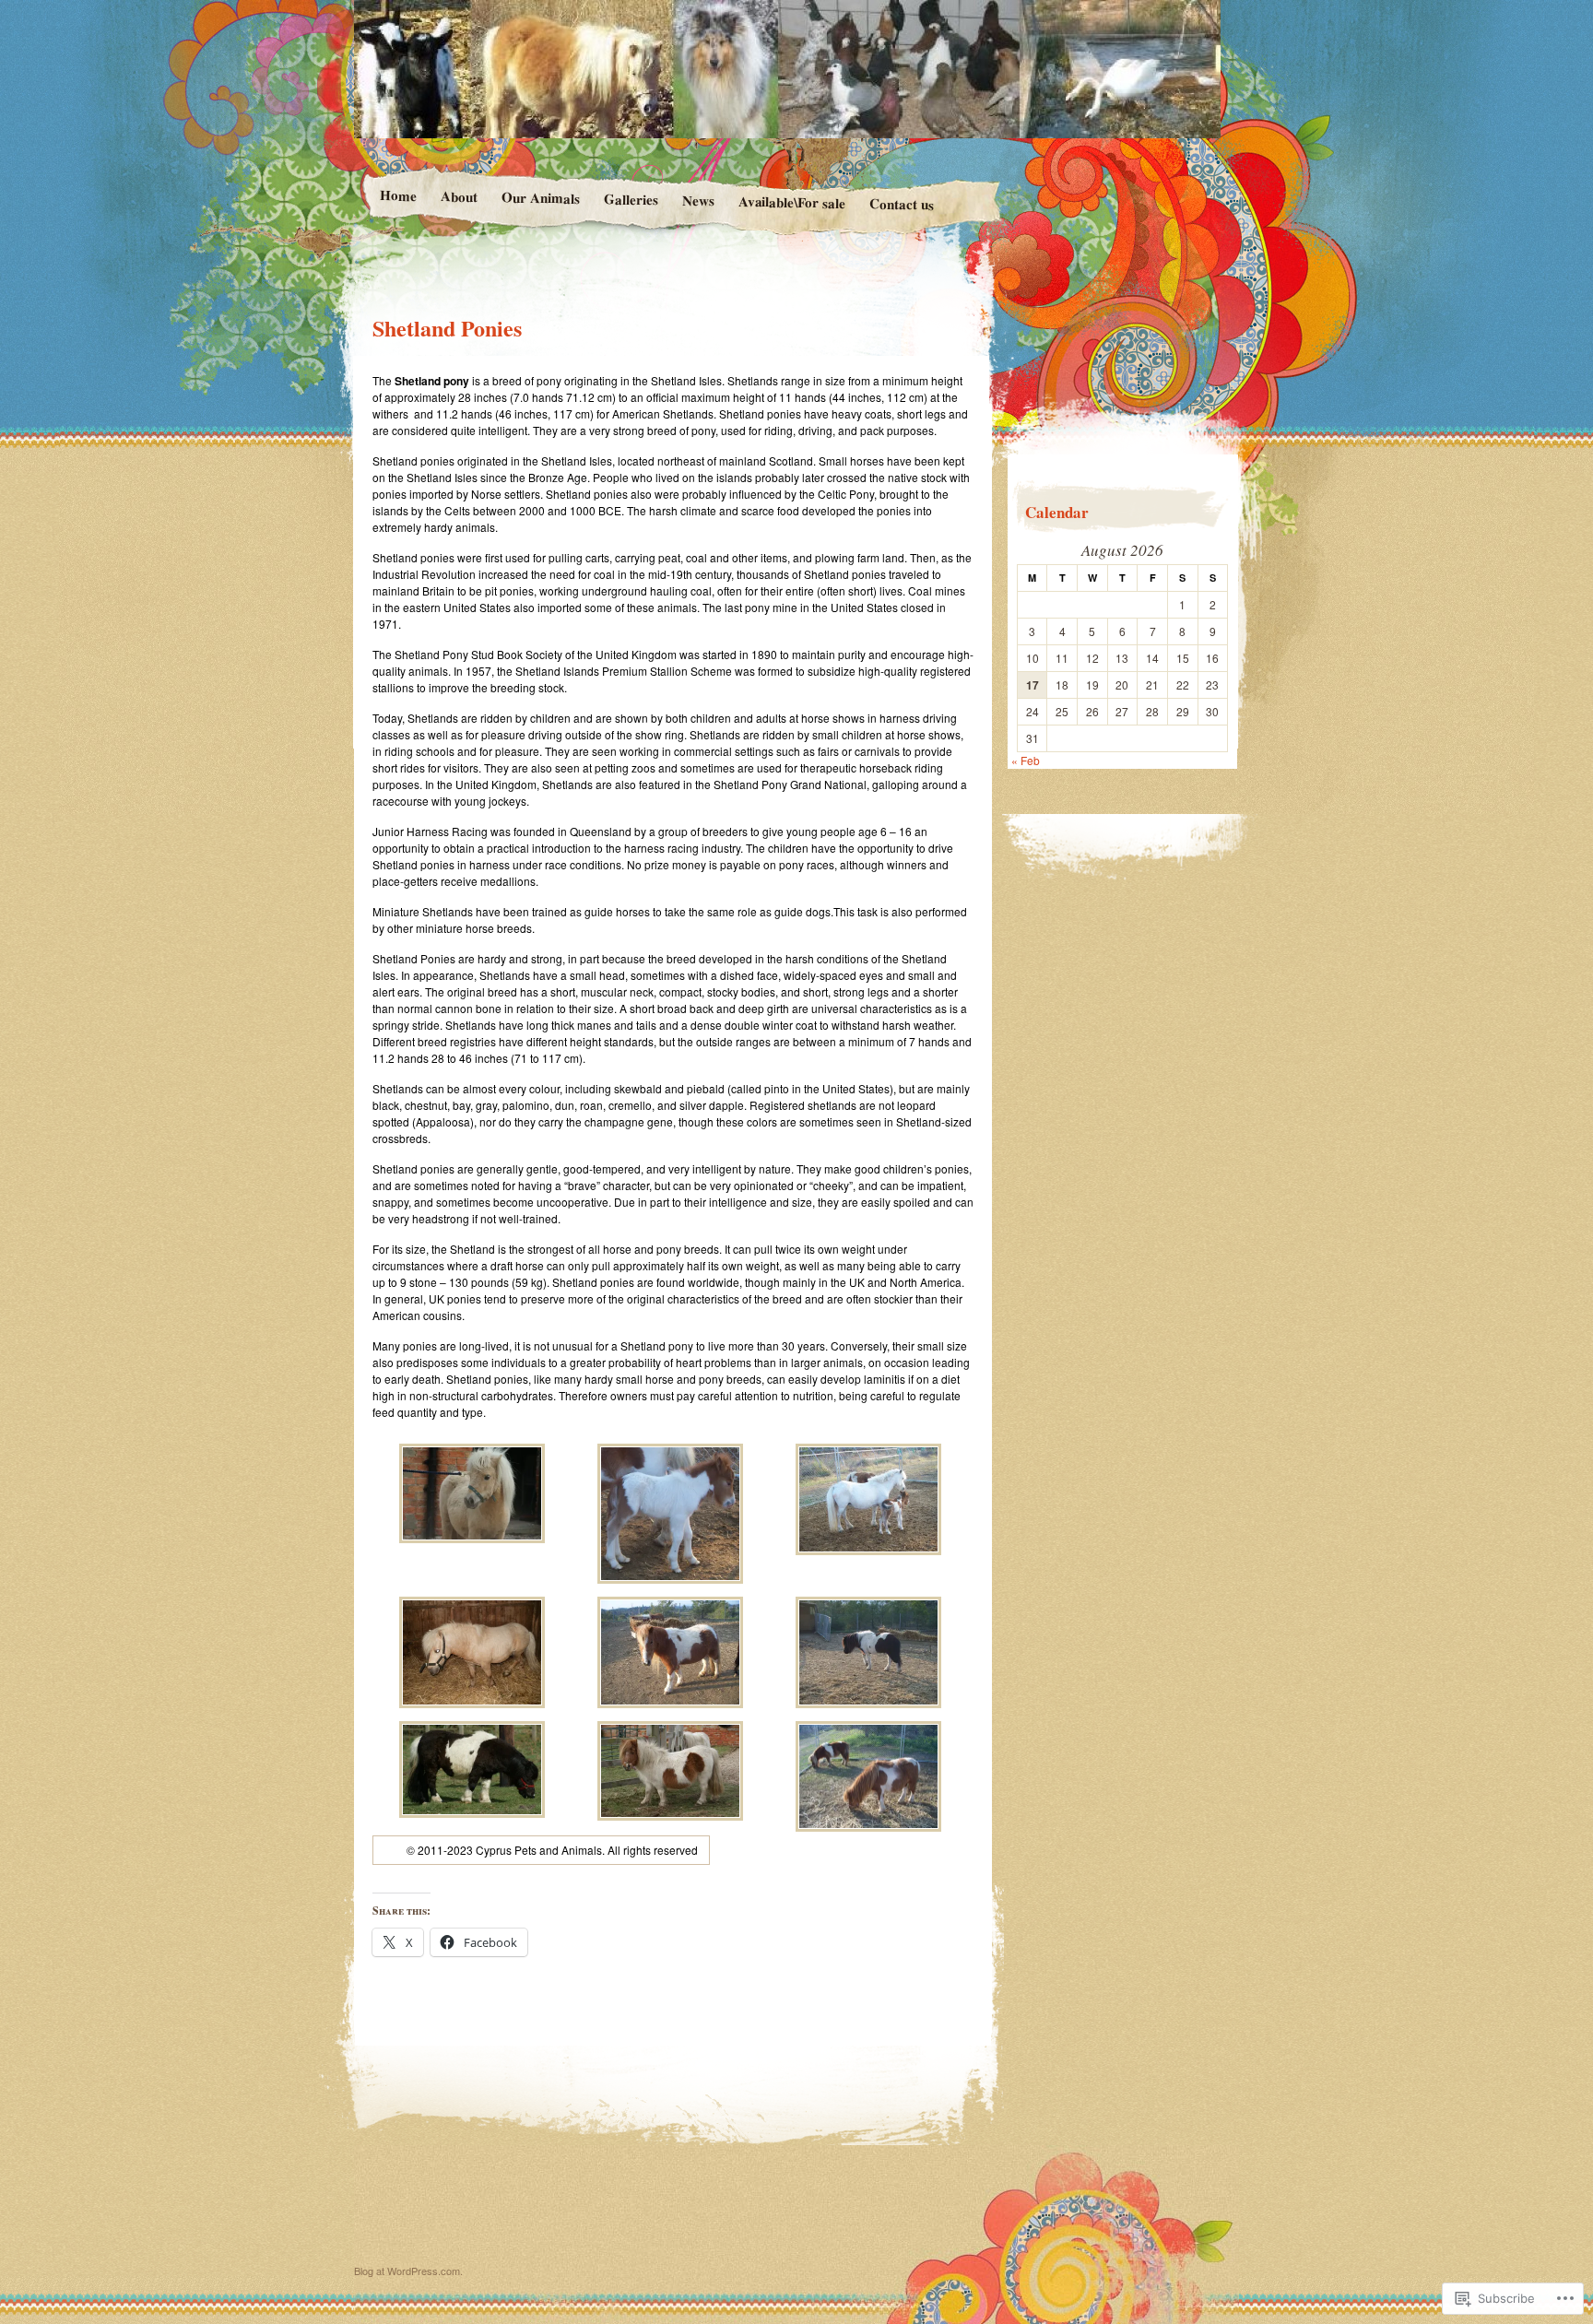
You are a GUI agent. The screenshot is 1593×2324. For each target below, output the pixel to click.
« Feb (1026, 760)
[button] (472, 1495)
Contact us (902, 203)
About (458, 196)
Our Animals (540, 197)
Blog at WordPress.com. (408, 2271)
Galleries (630, 199)
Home (397, 195)
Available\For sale (791, 202)
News (697, 201)
